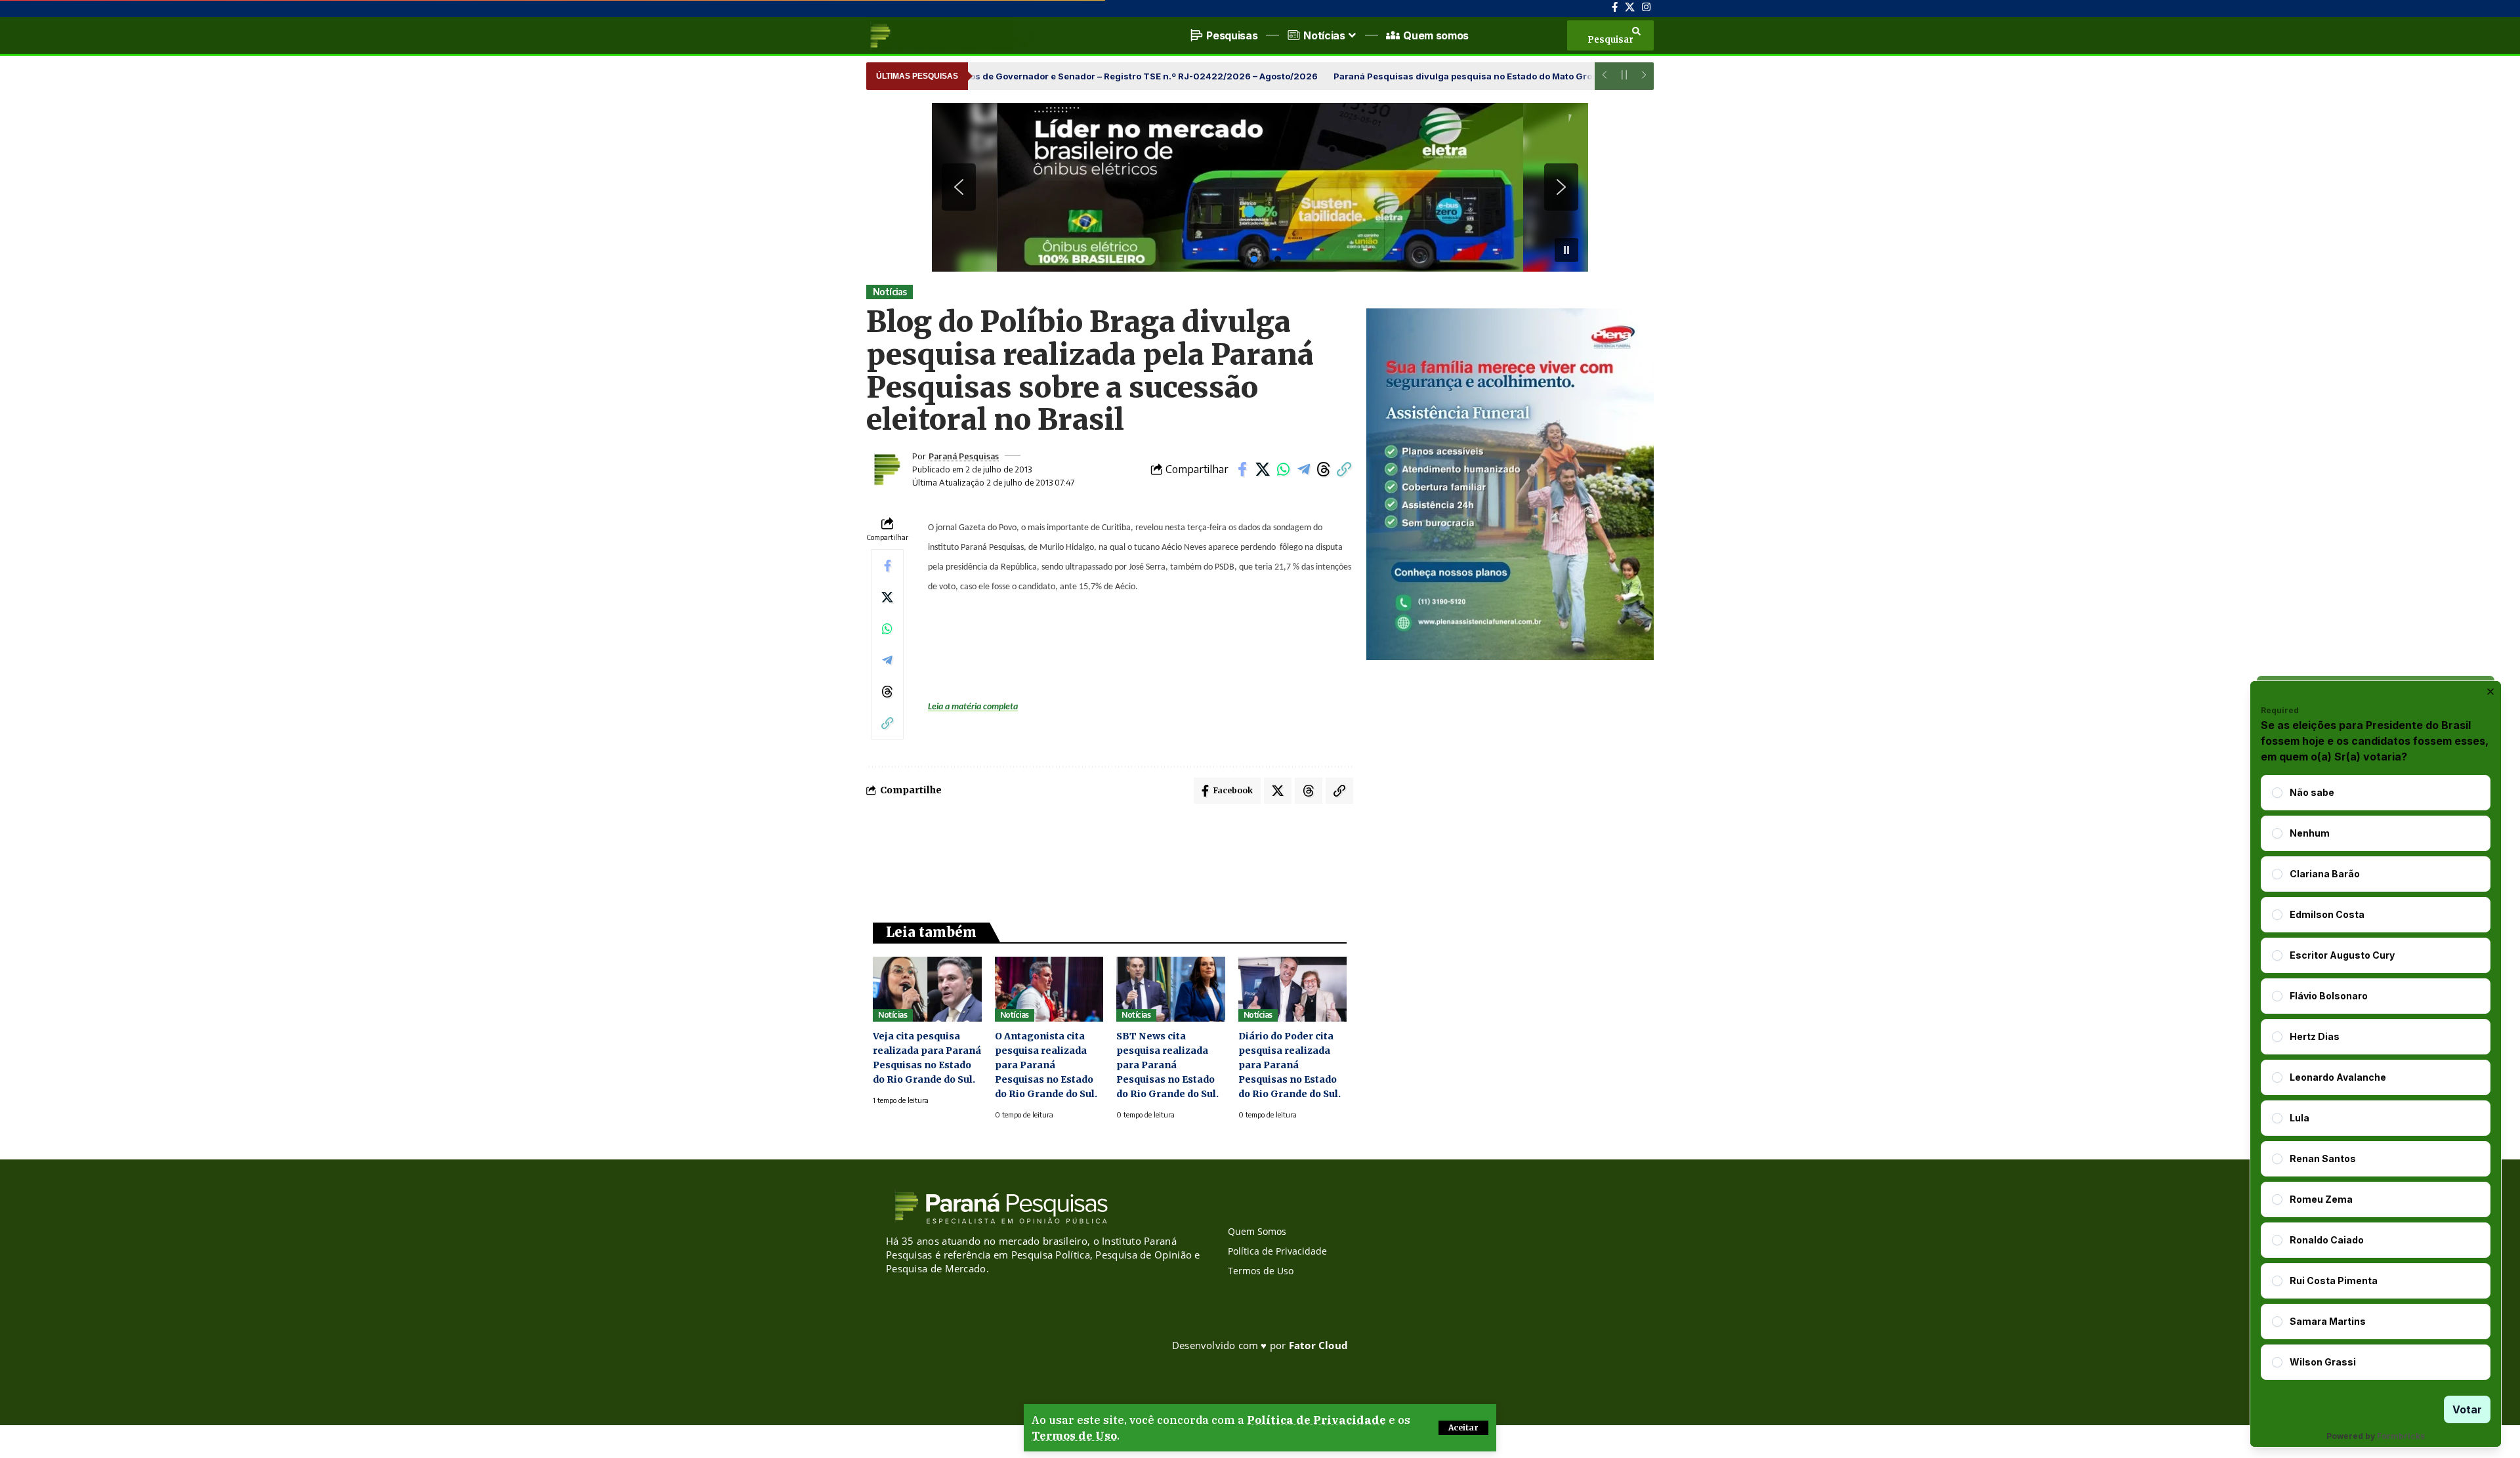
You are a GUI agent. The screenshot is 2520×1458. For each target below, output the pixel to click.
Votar (2467, 1409)
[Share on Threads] (1324, 469)
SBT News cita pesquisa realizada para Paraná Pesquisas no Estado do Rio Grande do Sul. (1167, 1065)
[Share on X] (1263, 469)
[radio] (2277, 793)
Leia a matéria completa (973, 707)
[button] (1463, 1428)
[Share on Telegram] (1303, 469)
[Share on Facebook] (1242, 469)
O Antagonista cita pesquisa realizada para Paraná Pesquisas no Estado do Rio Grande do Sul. (1046, 1065)
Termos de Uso (1074, 1436)
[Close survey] (2490, 692)
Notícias (890, 292)
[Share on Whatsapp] (1283, 469)
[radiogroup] (2376, 1077)
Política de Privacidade (1316, 1420)
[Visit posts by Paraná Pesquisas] (886, 469)
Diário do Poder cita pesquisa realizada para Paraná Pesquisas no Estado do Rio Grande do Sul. (1290, 1065)
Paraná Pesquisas (964, 456)
